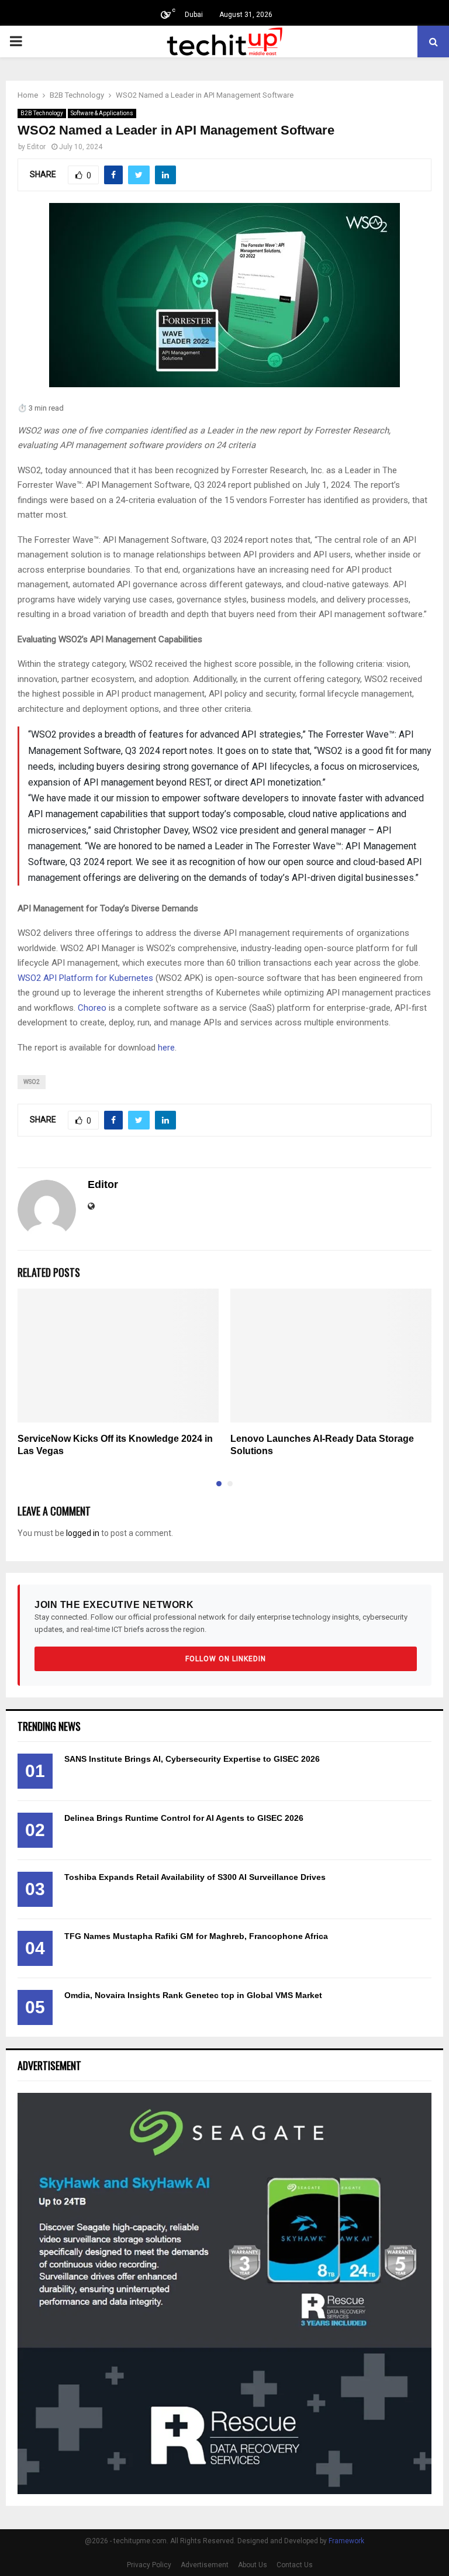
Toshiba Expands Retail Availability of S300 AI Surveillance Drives (195, 1877)
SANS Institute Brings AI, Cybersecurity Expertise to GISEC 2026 (192, 1759)
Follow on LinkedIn (226, 1659)
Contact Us (295, 2565)
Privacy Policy (149, 2565)
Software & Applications (102, 113)
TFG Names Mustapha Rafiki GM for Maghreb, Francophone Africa (196, 1936)
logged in (83, 1533)
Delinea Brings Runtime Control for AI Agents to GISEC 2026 (184, 1818)
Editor (36, 147)
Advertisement (205, 2565)
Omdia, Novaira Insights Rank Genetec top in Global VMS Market (193, 1995)
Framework (346, 2541)
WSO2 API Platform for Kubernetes (85, 978)
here (166, 1048)
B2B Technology (42, 113)
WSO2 (32, 1082)
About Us (253, 2565)
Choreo (92, 1008)
